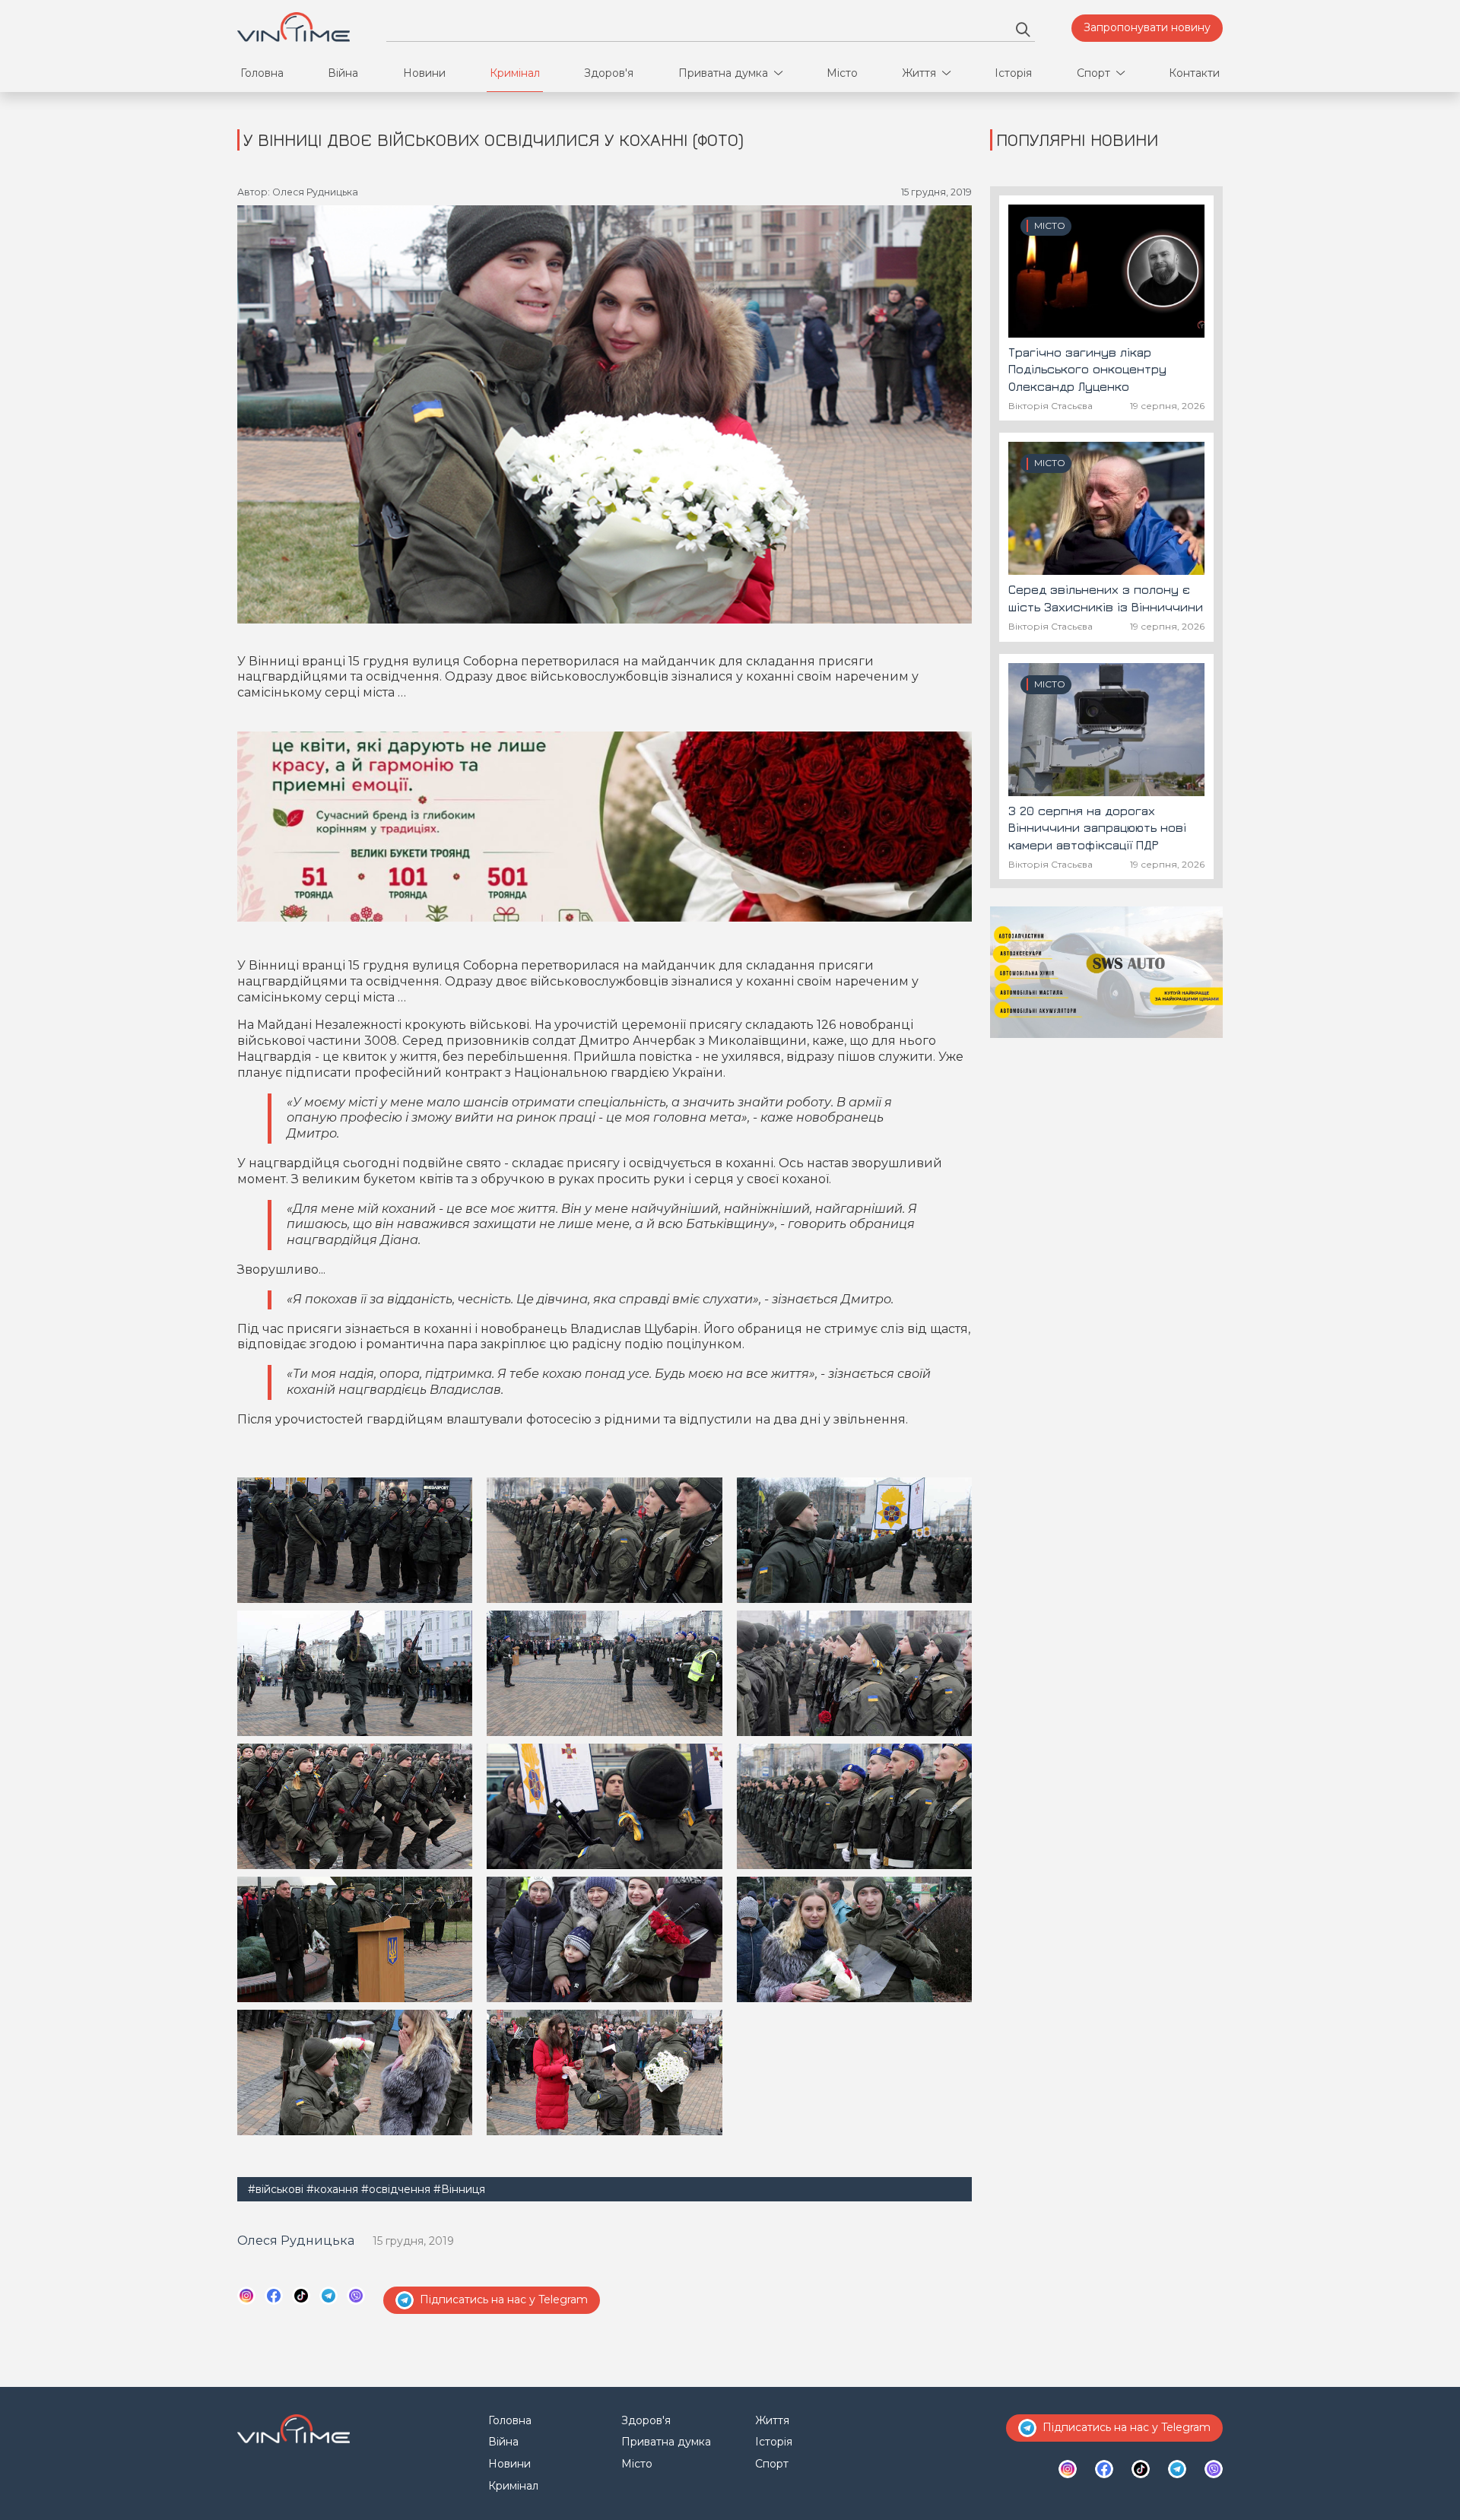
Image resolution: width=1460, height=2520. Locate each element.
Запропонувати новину (1147, 27)
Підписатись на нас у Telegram (504, 2299)
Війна (343, 73)
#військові (276, 2189)
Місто (842, 73)
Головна (262, 73)
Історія (1013, 73)
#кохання (332, 2189)
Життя (919, 73)
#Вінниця (459, 2189)
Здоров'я (609, 73)
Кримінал (515, 73)
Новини (424, 73)
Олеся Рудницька (296, 2241)
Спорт (1093, 73)
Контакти (1194, 73)
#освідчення (396, 2189)
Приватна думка (723, 73)
